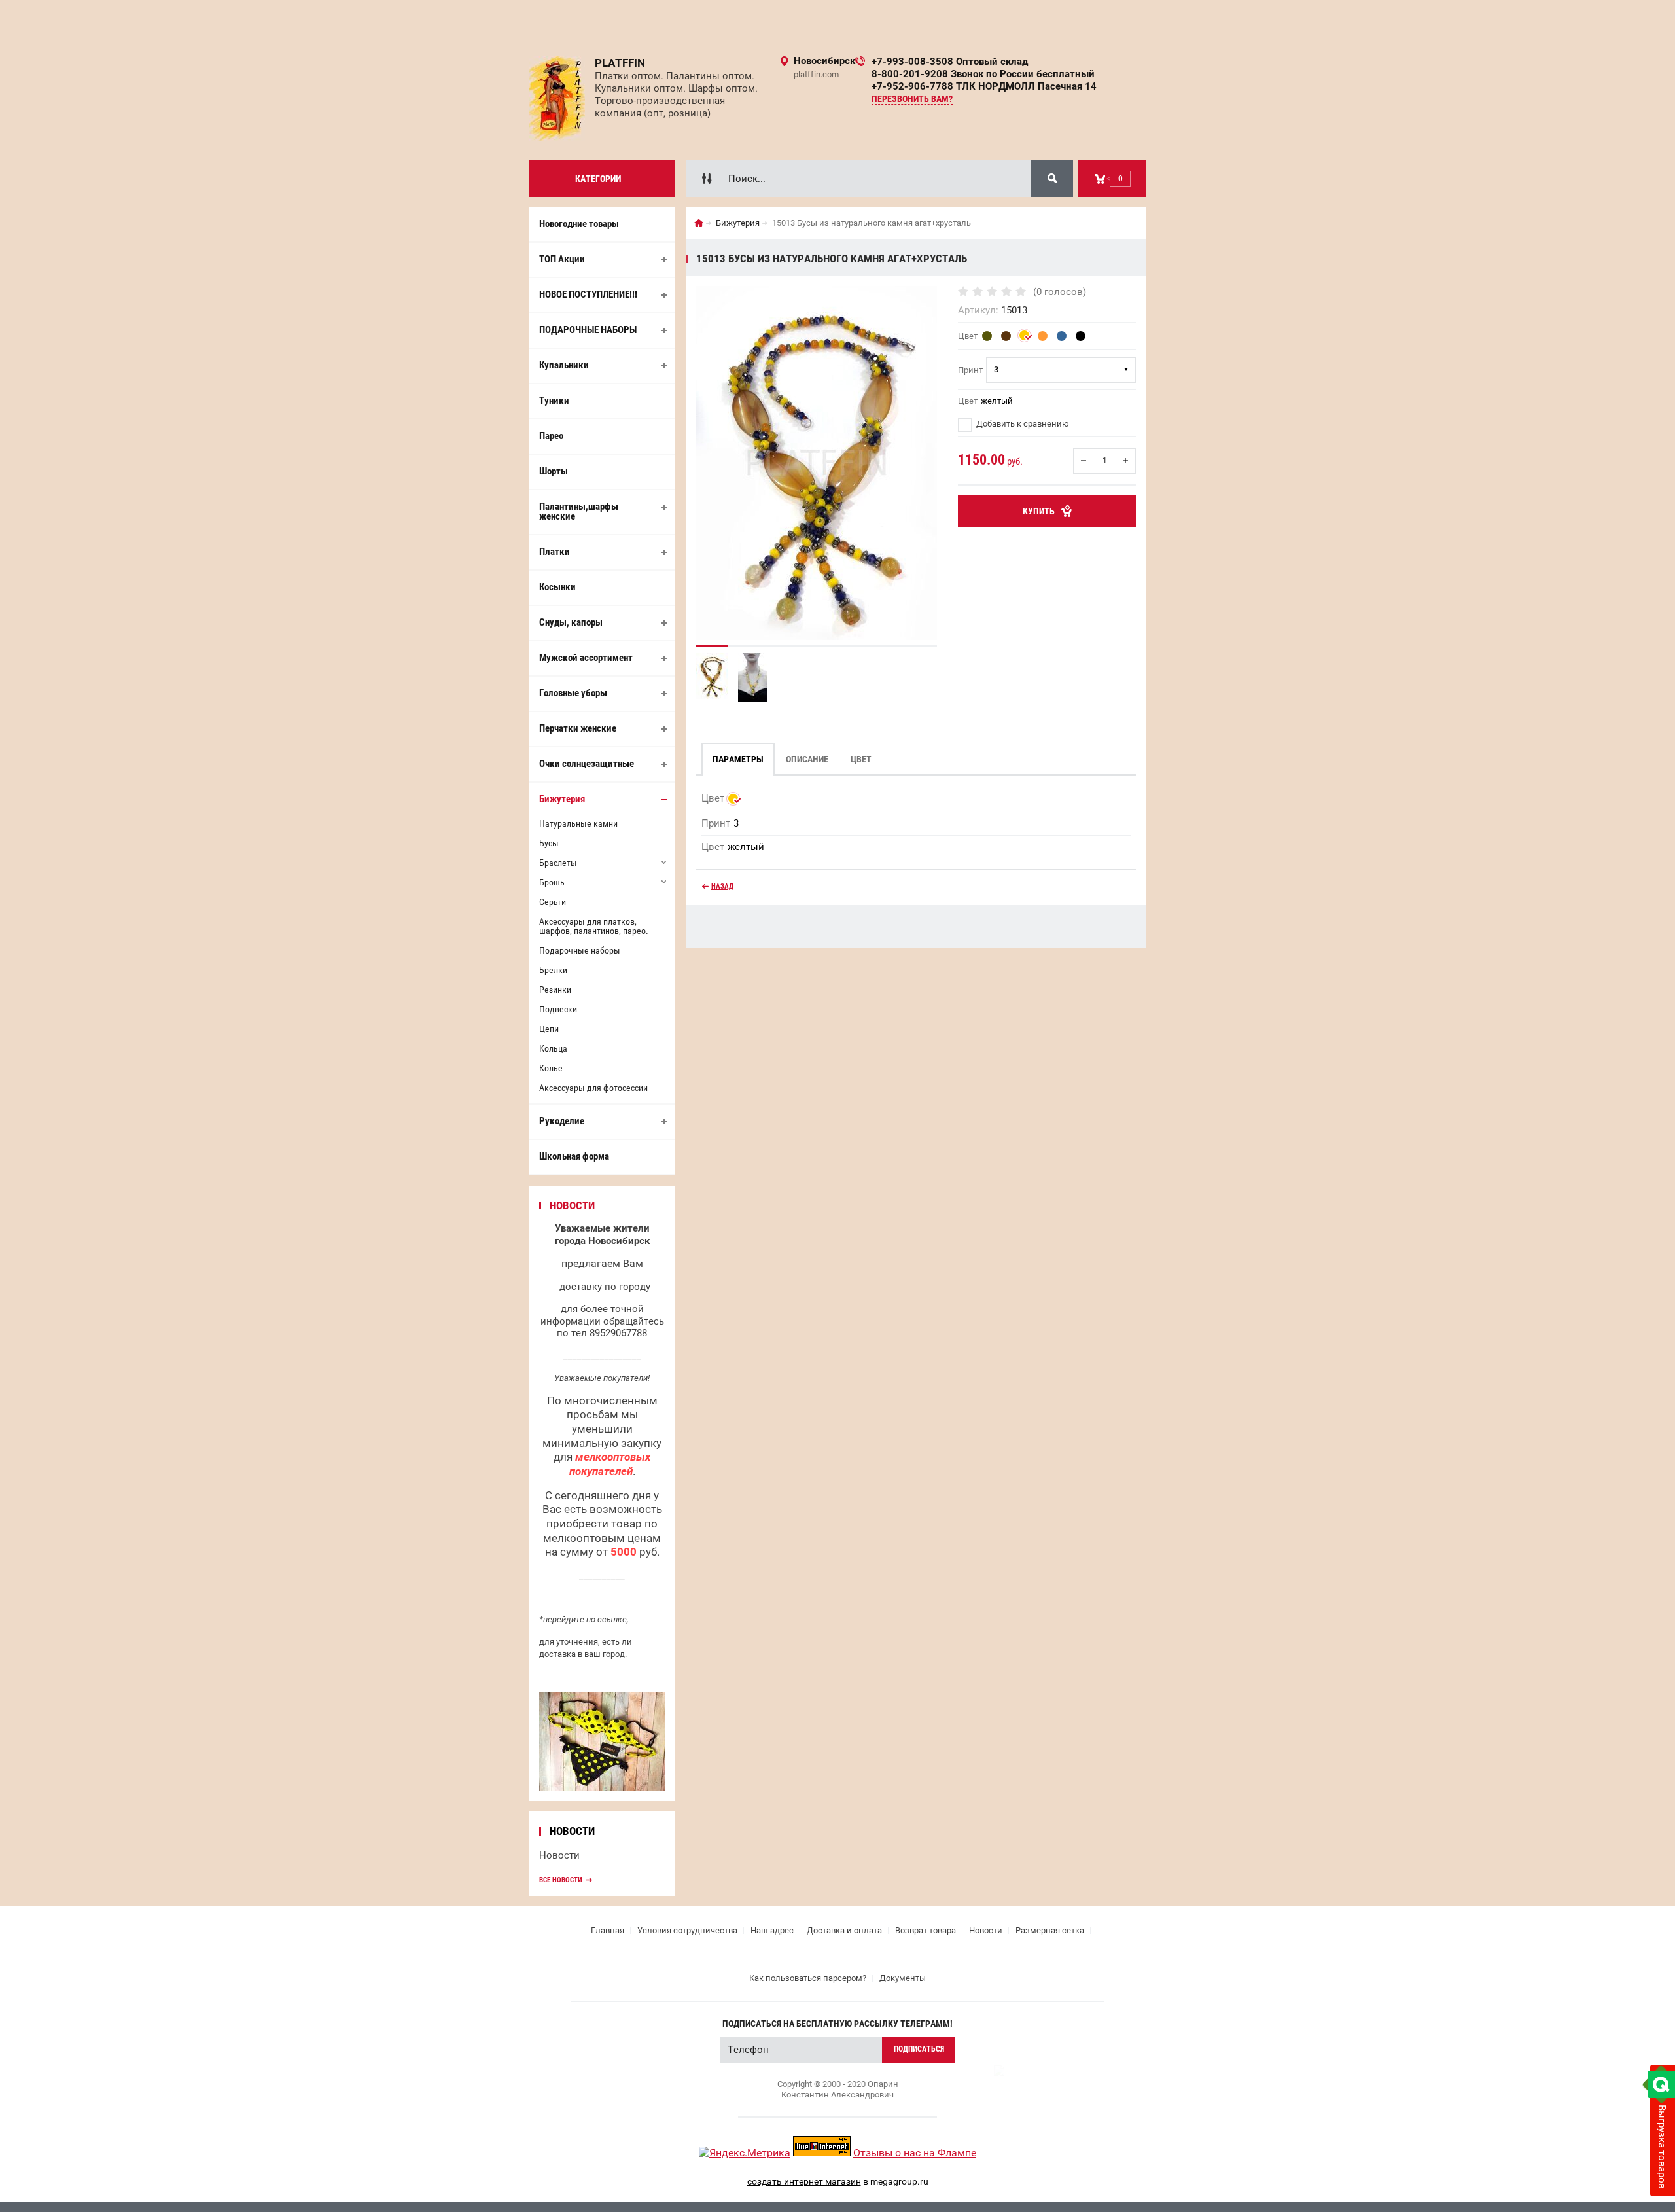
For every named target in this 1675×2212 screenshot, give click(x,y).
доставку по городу (605, 1287)
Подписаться (919, 2049)
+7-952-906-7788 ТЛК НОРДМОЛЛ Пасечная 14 (984, 86)
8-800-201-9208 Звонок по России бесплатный (983, 74)
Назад (722, 886)
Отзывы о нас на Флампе (915, 2153)
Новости (559, 1855)
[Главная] (699, 223)
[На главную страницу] (557, 98)
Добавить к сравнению (1022, 424)
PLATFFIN (620, 63)
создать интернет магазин (804, 2181)
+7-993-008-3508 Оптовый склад (950, 62)
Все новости (561, 1880)
